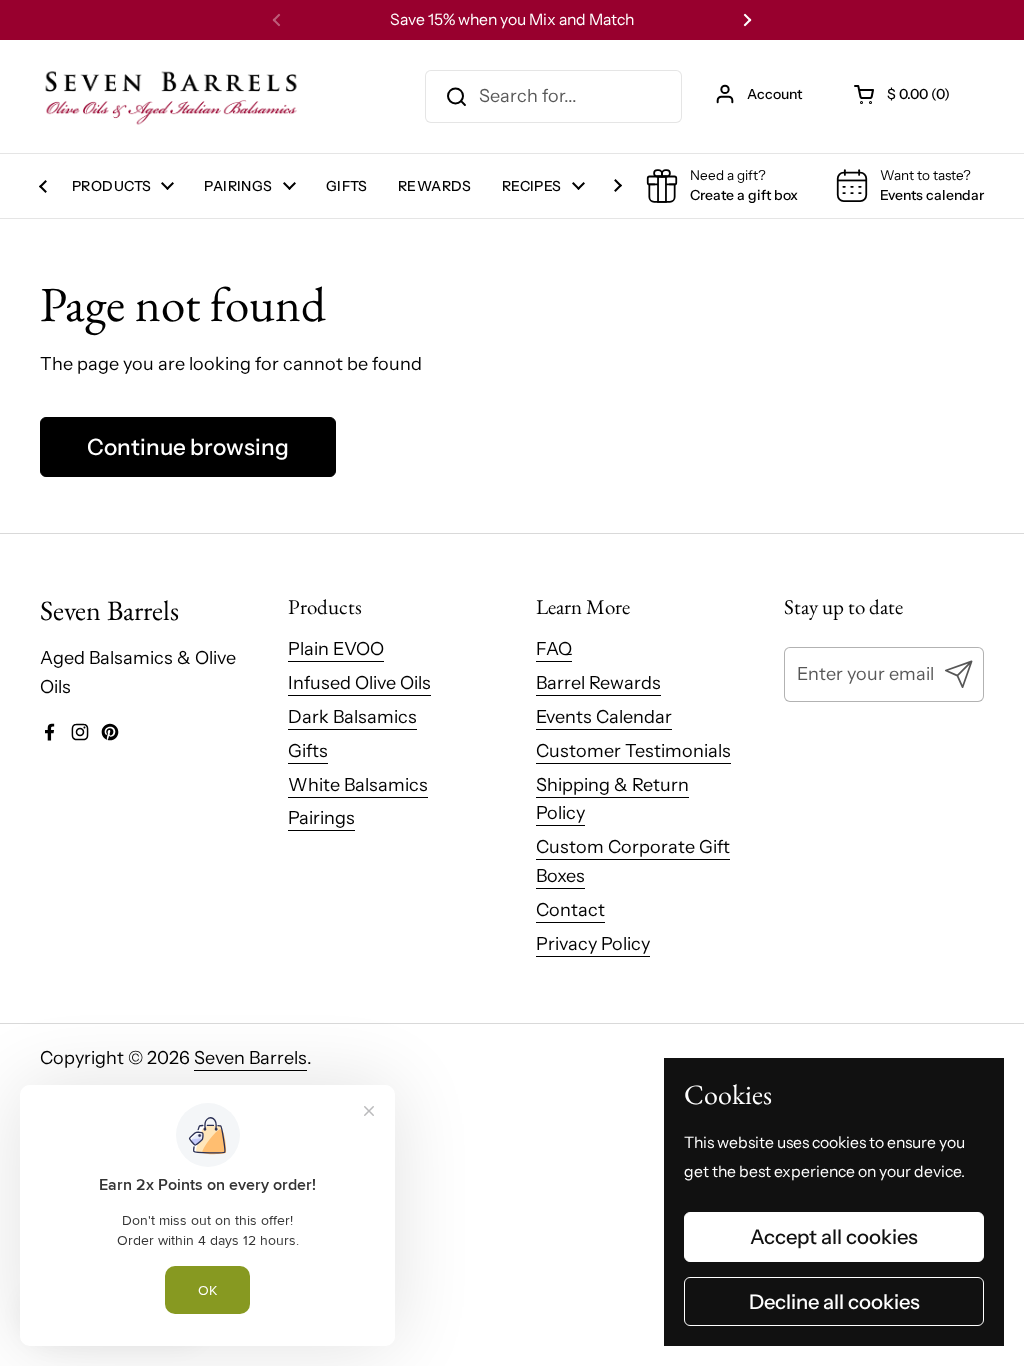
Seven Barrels (250, 1058)
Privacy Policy (593, 944)
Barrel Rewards (598, 683)
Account (774, 94)
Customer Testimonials (633, 751)
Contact (570, 910)
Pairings (321, 818)
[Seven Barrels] (172, 96)
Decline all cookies (834, 1301)
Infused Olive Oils (359, 683)
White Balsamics (358, 785)
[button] (903, 94)
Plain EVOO (336, 649)
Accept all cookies (834, 1236)
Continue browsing (188, 447)
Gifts (308, 751)
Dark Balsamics (352, 717)
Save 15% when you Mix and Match (512, 19)
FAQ (554, 649)
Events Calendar (604, 717)
